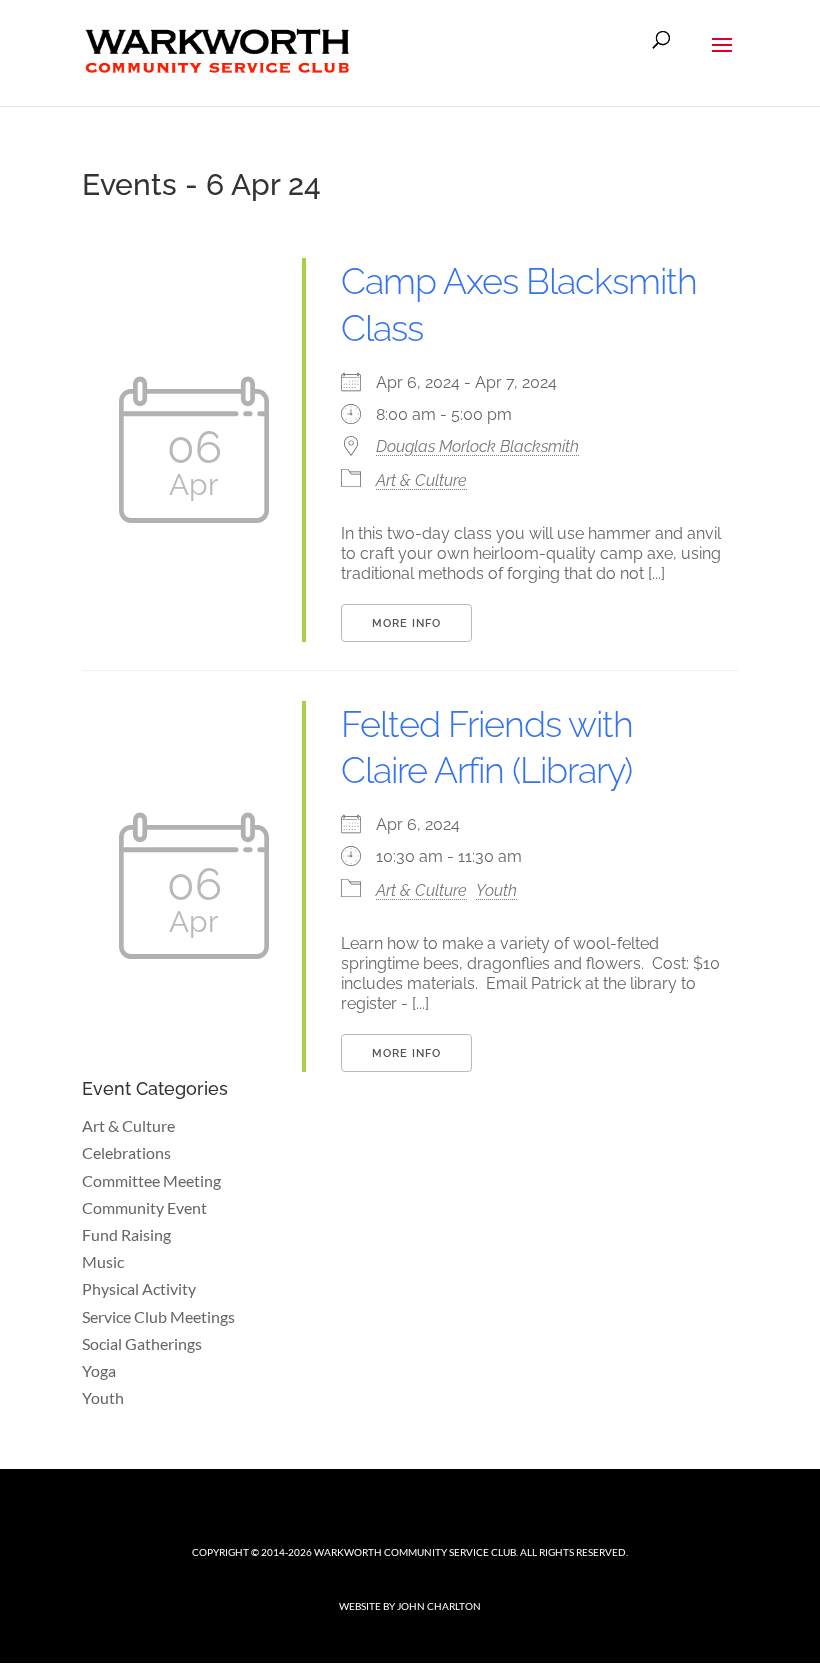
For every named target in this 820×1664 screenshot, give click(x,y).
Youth (496, 890)
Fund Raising (126, 1234)
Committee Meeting (151, 1180)
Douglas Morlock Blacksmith (477, 446)
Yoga (99, 1370)
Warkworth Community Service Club (415, 1552)
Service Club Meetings (158, 1316)
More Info (406, 623)
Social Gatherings (142, 1343)
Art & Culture (421, 480)
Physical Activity (139, 1288)
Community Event (144, 1207)
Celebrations (126, 1152)
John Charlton (439, 1606)
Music (103, 1261)
